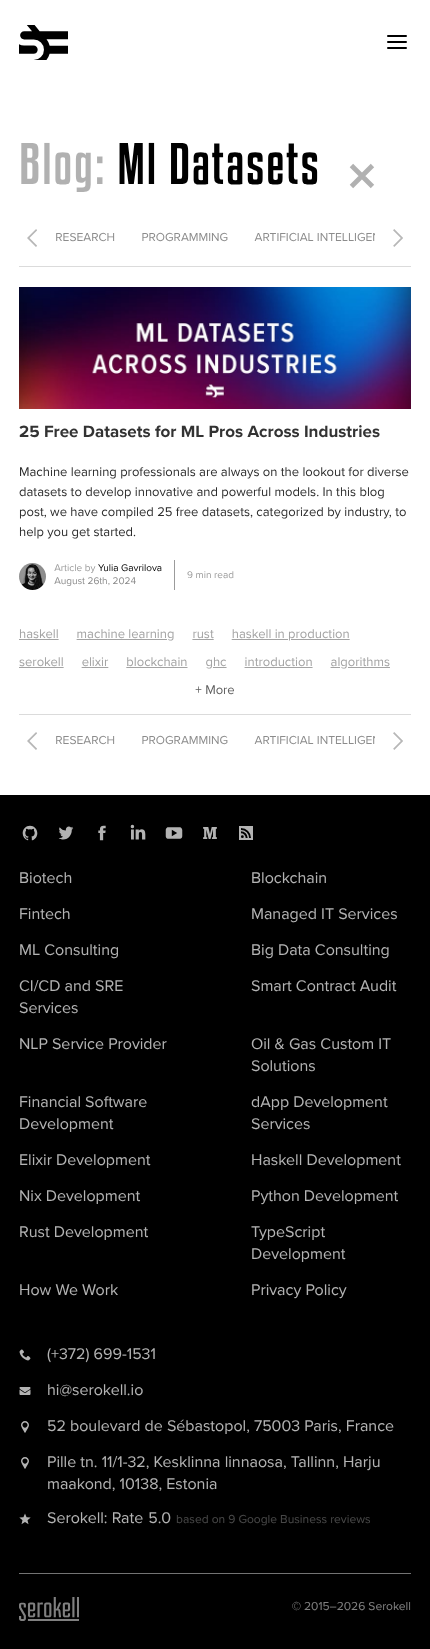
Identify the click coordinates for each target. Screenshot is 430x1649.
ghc (215, 662)
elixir (95, 662)
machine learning (126, 634)
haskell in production (291, 634)
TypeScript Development (298, 1243)
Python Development (324, 1196)
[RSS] (246, 833)
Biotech (45, 878)
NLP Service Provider (93, 1044)
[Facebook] (102, 833)
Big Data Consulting (320, 950)
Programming (185, 237)
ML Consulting (69, 950)
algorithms (360, 662)
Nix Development (79, 1196)
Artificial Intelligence (324, 237)
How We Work (68, 1290)
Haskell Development (326, 1160)
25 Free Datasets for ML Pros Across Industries (199, 432)
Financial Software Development (83, 1113)
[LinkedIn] (138, 833)
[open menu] (397, 42)
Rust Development (83, 1232)
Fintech (45, 914)
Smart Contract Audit (323, 986)
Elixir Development (84, 1160)
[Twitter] (66, 833)
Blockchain (289, 878)
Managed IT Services (324, 914)
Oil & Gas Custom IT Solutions (321, 1055)
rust (202, 634)
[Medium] (210, 833)
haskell (39, 634)
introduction (279, 662)
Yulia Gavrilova (130, 568)
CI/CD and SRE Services (71, 997)
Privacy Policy (299, 1290)
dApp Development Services (319, 1113)
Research (85, 237)
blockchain (156, 662)
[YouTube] (174, 833)
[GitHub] (30, 833)
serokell (41, 662)
